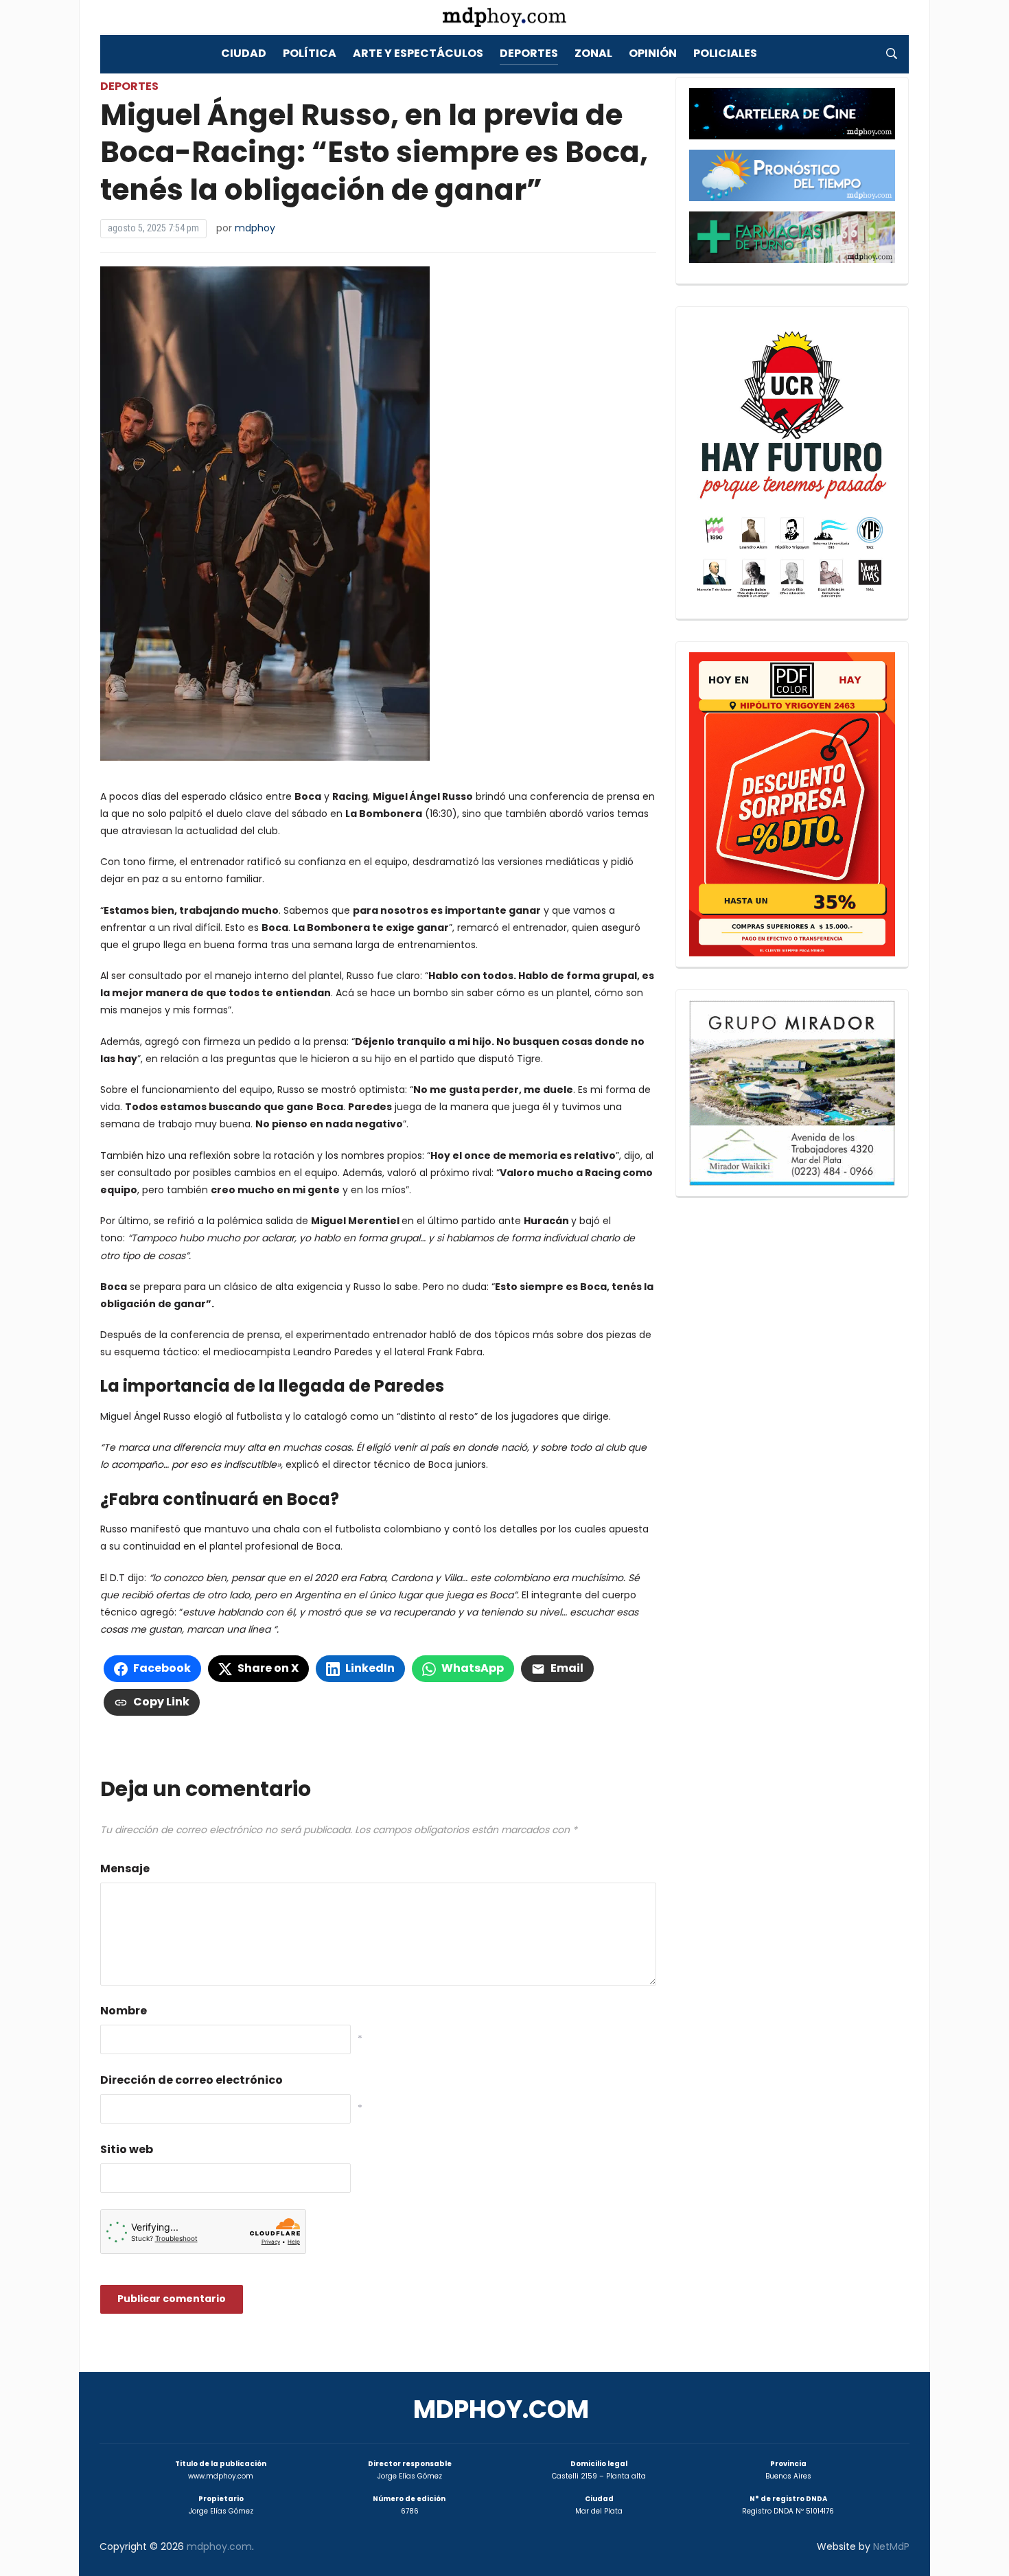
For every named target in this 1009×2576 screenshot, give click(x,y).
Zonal (593, 53)
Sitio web (127, 2149)
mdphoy (255, 228)
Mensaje (125, 1868)
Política (310, 53)
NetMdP (891, 2546)
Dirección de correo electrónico (192, 2080)
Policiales (725, 53)
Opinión (653, 53)
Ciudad (244, 53)
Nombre (124, 2011)
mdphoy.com (501, 2410)
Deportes (529, 53)
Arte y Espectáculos (418, 53)
